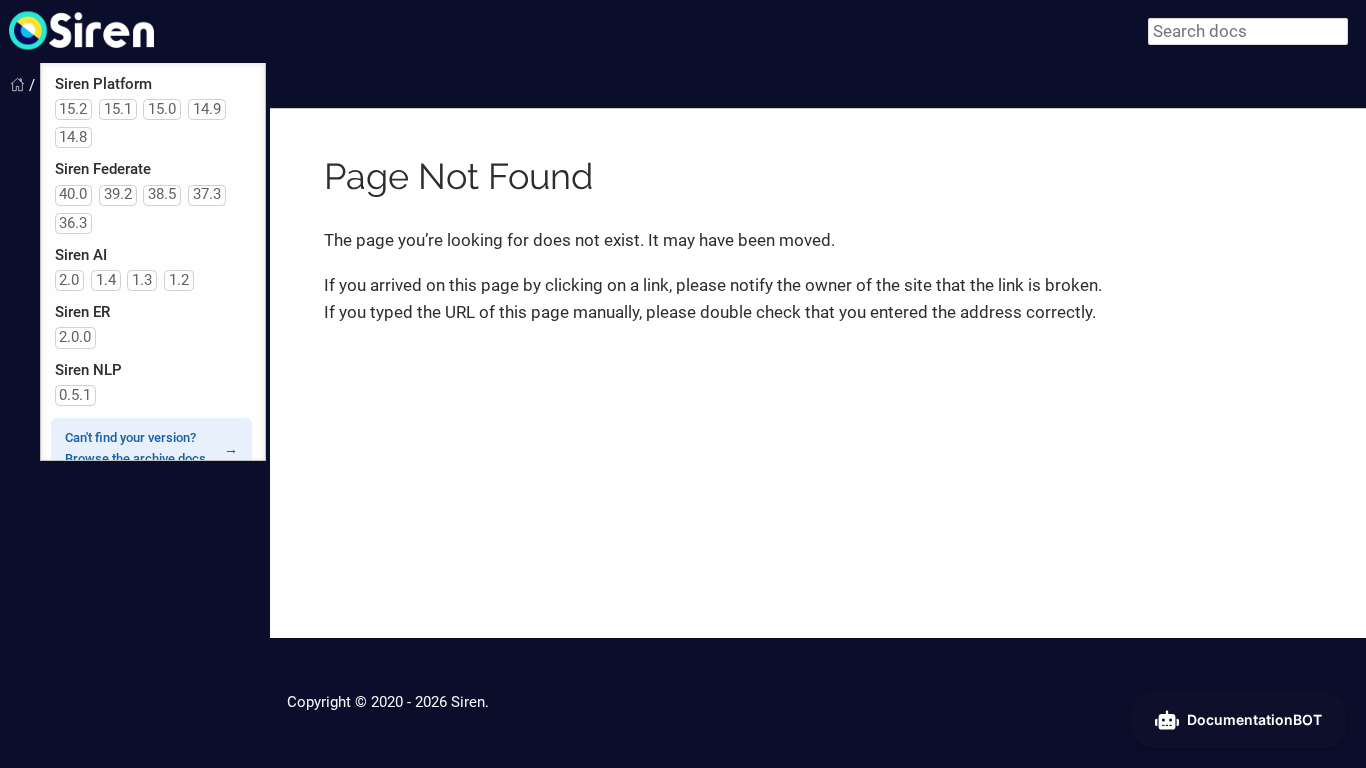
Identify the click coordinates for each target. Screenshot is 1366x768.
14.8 (73, 137)
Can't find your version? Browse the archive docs (135, 448)
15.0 (162, 109)
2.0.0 (75, 337)
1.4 (106, 280)
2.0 (69, 280)
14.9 (207, 109)
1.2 (179, 280)
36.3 (73, 223)
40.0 (73, 194)
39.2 (118, 194)
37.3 (207, 194)
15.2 (73, 109)
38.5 (162, 194)
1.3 (142, 280)
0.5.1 (75, 395)
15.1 (118, 109)
